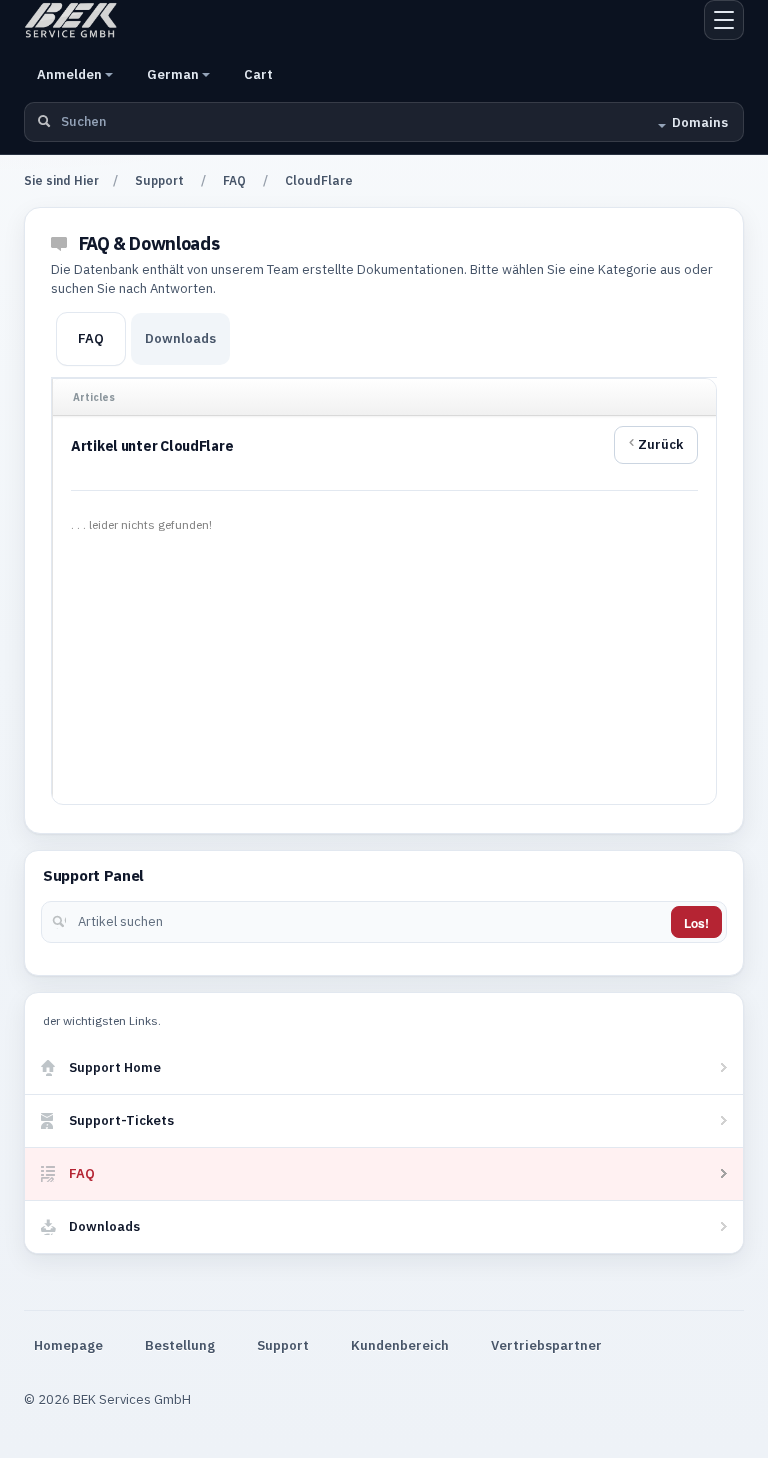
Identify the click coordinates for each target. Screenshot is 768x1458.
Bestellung (180, 1345)
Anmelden (71, 74)
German (174, 74)
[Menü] (724, 20)
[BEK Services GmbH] (71, 20)
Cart (258, 74)
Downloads (180, 338)
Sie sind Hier (61, 180)
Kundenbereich (400, 1345)
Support (159, 180)
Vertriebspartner (546, 1345)
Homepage (68, 1345)
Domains (700, 122)
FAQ (234, 180)
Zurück (660, 444)
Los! (696, 923)
